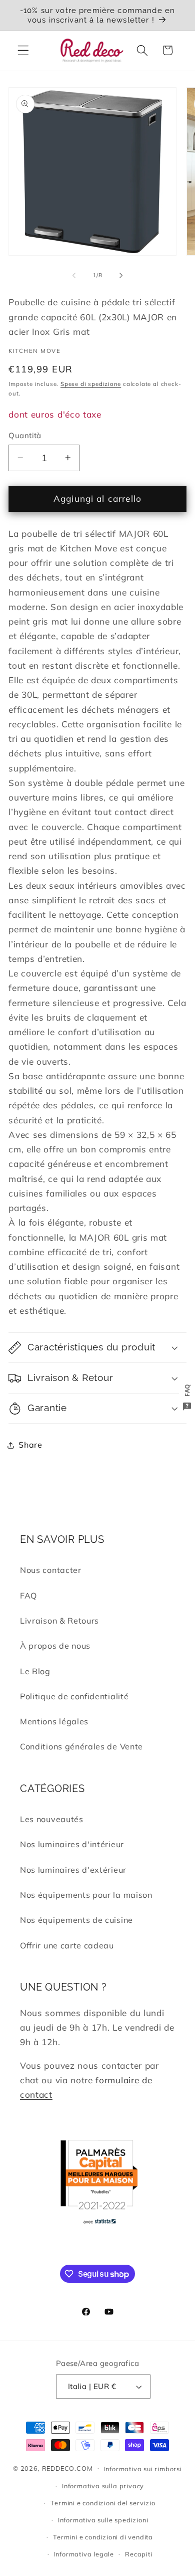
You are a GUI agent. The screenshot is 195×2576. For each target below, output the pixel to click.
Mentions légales (54, 1721)
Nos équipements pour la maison (86, 1895)
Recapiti (138, 2554)
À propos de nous (55, 1646)
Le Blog (35, 1671)
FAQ (28, 1596)
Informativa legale (84, 2554)
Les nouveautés (52, 1819)
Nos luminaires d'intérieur (72, 1844)
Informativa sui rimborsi (143, 2469)
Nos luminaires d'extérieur (73, 1870)
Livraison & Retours (59, 1621)
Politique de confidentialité (74, 1696)
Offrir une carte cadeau (67, 1945)
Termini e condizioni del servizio (103, 2503)
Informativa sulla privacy (103, 2486)
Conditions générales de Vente (81, 1746)
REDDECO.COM (67, 2468)
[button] (23, 50)
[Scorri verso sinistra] (74, 275)
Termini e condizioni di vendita (103, 2537)
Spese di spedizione (91, 384)
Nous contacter (51, 1570)
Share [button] (30, 1445)
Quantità (25, 435)
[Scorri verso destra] (121, 275)
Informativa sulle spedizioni (103, 2520)
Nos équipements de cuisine (76, 1920)
